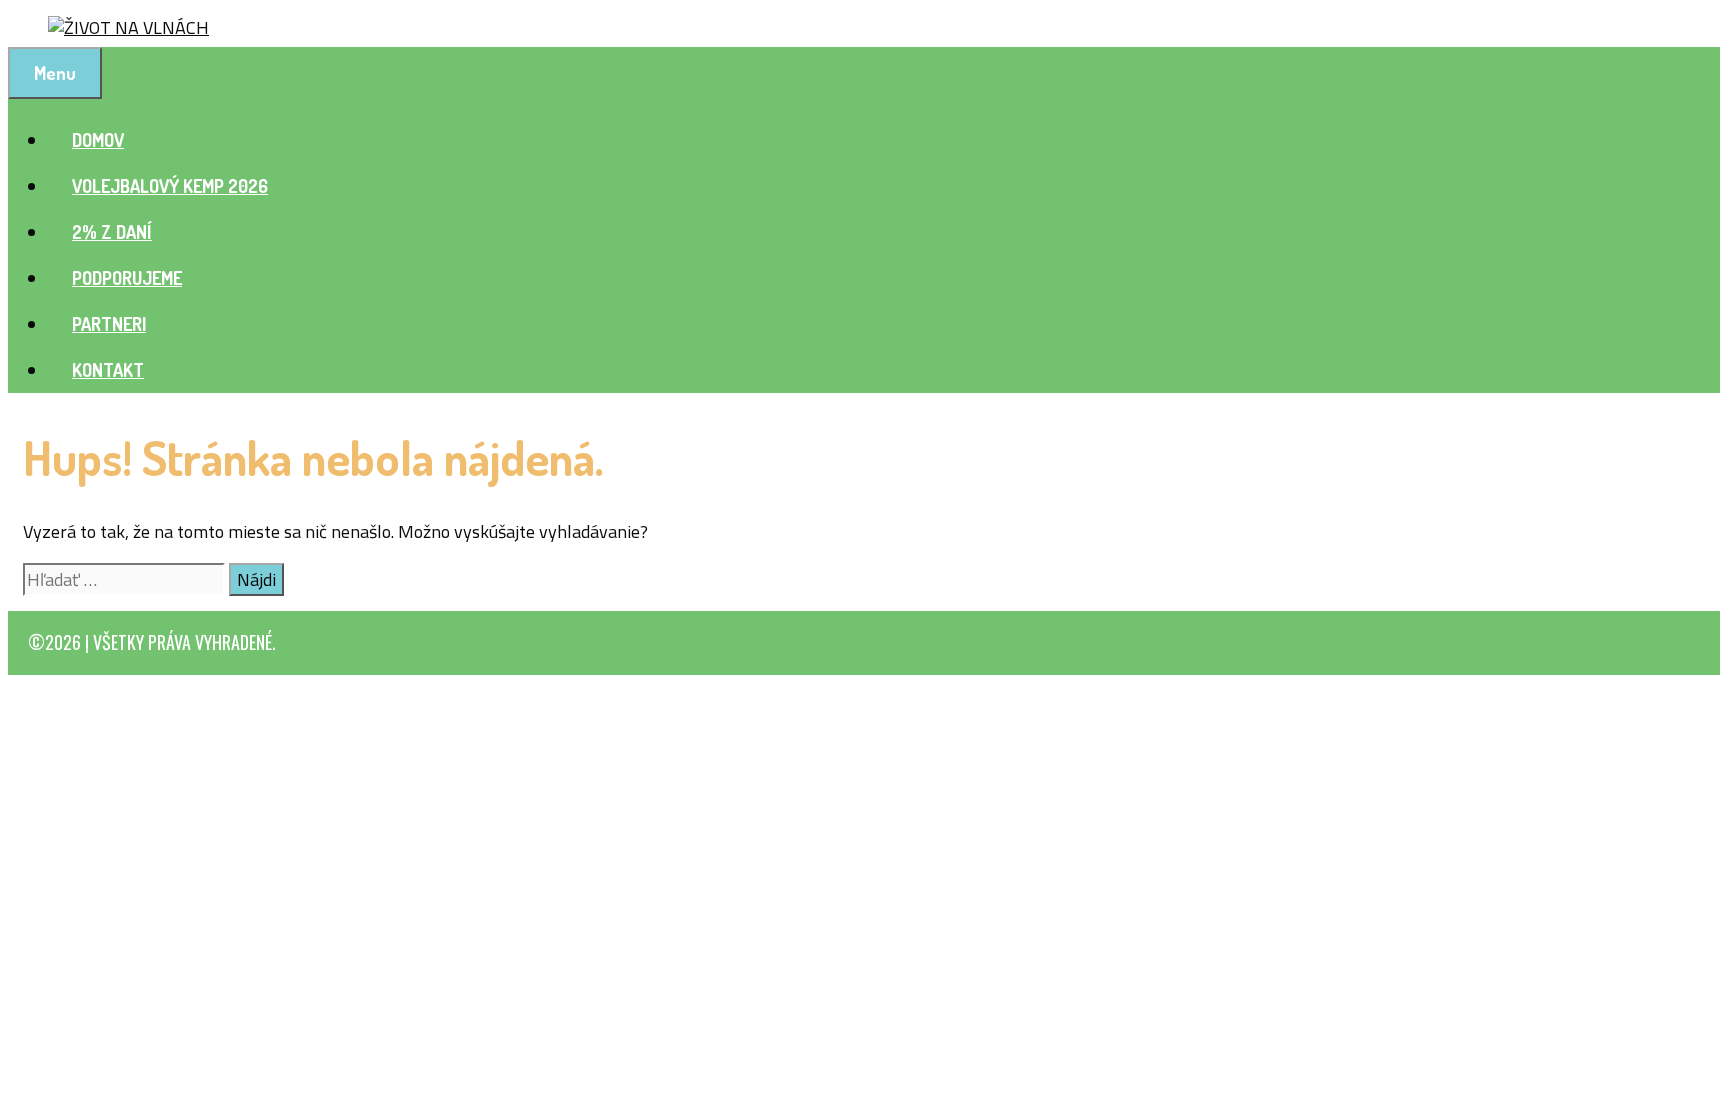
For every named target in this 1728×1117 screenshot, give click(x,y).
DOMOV (98, 140)
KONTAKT (108, 370)
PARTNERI (109, 324)
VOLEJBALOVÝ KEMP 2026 (170, 186)
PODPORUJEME (127, 278)
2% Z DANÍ (112, 232)
